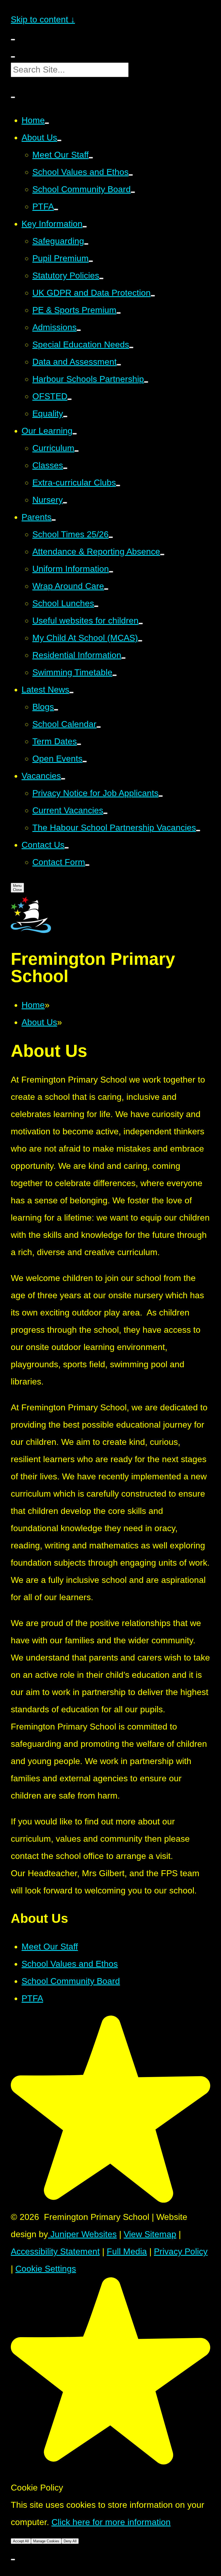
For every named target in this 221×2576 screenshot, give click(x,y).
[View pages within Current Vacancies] (105, 813)
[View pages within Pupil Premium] (91, 261)
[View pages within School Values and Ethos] (131, 175)
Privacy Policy (181, 2251)
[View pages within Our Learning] (75, 434)
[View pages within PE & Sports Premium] (119, 313)
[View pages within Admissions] (79, 330)
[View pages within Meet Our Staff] (91, 158)
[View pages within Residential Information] (123, 658)
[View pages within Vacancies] (63, 779)
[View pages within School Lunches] (96, 606)
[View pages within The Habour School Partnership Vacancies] (198, 831)
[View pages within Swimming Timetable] (115, 675)
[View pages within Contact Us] (67, 848)
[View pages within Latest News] (71, 693)
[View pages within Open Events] (85, 762)
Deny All (70, 2541)
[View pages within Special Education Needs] (131, 347)
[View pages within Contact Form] (87, 865)
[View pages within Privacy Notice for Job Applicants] (161, 796)
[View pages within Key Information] (85, 227)
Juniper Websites (82, 2234)
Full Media (127, 2251)
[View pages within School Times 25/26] (111, 537)
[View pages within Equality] (65, 416)
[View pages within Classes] (65, 468)
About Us (39, 1022)
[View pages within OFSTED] (70, 399)
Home (33, 1005)
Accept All (21, 2541)
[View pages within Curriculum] (77, 451)
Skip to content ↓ (43, 19)
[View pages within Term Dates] (79, 744)
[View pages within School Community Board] (133, 192)
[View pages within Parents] (54, 520)
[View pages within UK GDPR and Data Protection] (153, 296)
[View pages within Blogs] (56, 710)
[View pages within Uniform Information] (111, 572)
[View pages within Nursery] (65, 503)
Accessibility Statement (55, 2251)
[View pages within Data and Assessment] (119, 365)
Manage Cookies (46, 2541)
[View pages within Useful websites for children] (141, 624)
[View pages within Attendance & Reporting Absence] (162, 555)
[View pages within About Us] (59, 140)
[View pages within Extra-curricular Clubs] (118, 485)
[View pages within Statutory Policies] (101, 278)
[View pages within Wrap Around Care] (106, 589)
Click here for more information (111, 2522)
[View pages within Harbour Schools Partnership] (146, 382)
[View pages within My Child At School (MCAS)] (140, 641)
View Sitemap (150, 2234)
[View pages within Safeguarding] (86, 244)
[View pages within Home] (47, 123)
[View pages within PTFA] (56, 209)
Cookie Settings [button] (46, 2269)
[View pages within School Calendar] (99, 727)
